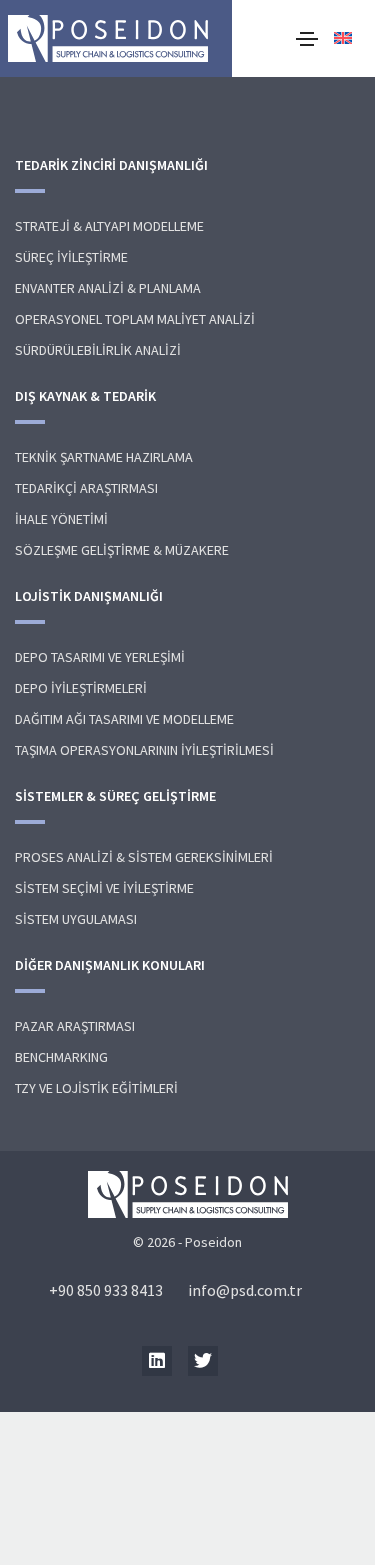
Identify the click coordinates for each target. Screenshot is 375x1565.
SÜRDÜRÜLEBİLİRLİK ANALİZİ (98, 350)
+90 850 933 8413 (106, 1290)
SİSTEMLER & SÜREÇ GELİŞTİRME (115, 796)
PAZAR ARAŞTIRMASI (75, 1026)
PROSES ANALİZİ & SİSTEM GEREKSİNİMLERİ (144, 857)
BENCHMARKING (61, 1057)
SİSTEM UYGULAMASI (76, 919)
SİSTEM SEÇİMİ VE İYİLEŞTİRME (104, 888)
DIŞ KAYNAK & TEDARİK (85, 396)
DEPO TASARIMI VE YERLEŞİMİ (100, 657)
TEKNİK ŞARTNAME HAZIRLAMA (104, 457)
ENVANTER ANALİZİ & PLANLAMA (108, 288)
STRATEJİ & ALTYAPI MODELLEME (109, 226)
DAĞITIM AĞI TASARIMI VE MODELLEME (124, 719)
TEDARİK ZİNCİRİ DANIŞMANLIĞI (111, 165)
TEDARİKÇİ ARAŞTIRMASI (86, 488)
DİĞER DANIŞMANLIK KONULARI (110, 965)
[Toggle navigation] (307, 39)
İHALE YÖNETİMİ (61, 519)
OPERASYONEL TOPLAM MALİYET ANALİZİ (135, 319)
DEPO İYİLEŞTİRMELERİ (81, 688)
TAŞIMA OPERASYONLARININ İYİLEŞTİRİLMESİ (144, 750)
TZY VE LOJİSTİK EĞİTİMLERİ (96, 1088)
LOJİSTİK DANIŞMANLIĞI (89, 596)
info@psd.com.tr (245, 1290)
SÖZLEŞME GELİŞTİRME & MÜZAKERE (122, 550)
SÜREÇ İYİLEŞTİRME (71, 257)
